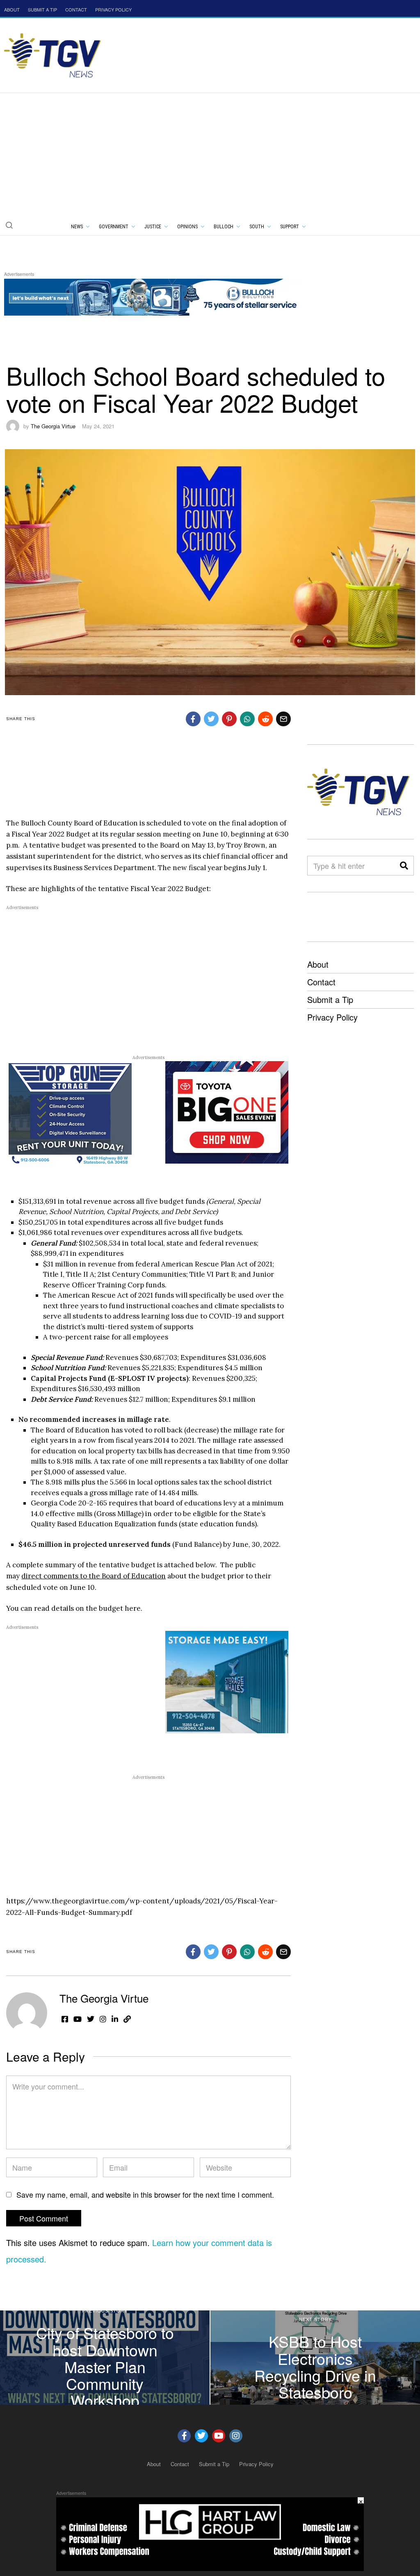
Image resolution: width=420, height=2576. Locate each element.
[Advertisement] (210, 155)
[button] (9, 225)
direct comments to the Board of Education (94, 1576)
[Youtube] (219, 2436)
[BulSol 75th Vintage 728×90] (153, 296)
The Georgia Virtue (53, 426)
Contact (321, 982)
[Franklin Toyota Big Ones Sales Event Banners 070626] (227, 1112)
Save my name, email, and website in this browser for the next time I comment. (145, 2194)
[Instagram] (236, 2436)
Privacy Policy (332, 1017)
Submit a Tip (330, 999)
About (318, 964)
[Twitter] (201, 2436)
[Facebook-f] (184, 2436)
